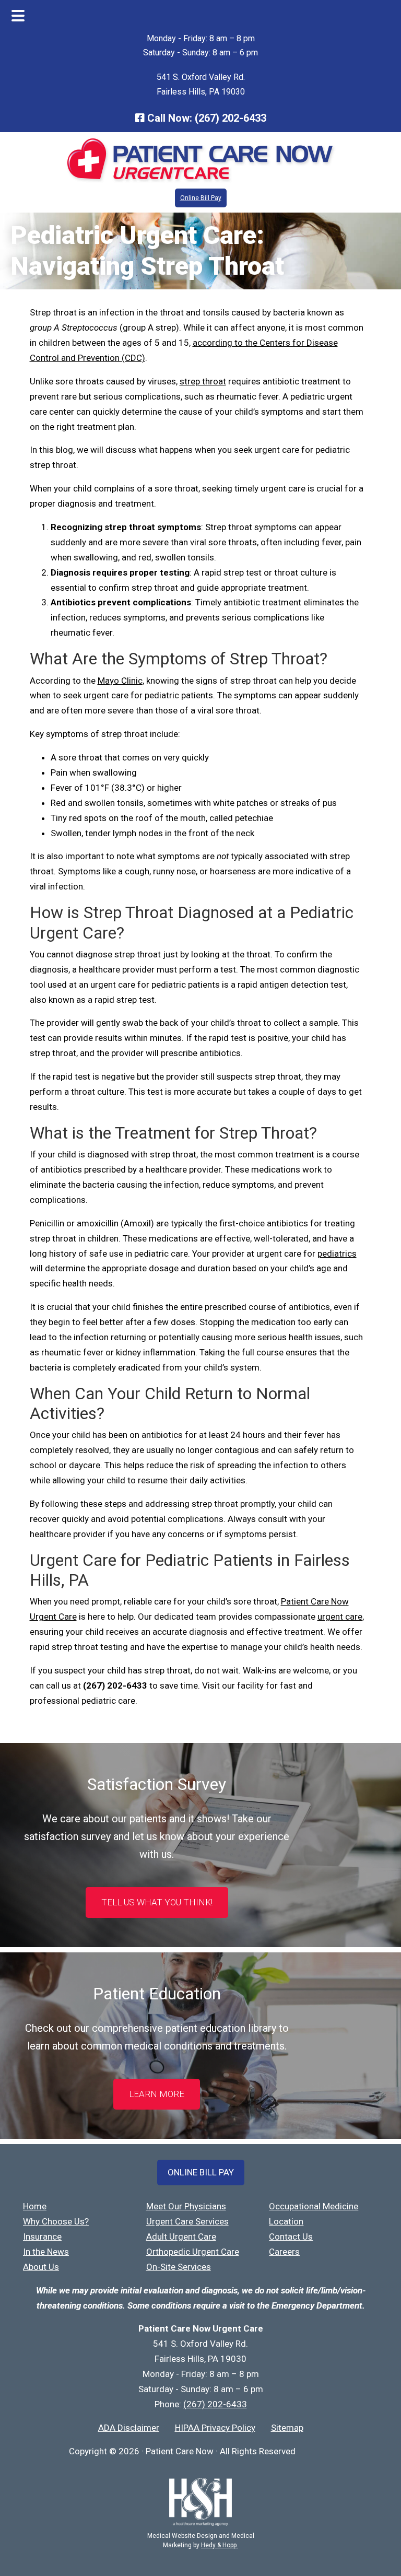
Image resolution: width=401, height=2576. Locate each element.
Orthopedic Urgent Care (193, 2252)
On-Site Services (179, 2267)
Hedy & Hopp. (220, 2545)
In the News (46, 2252)
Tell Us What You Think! (157, 1902)
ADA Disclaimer (129, 2428)
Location (286, 2221)
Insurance (42, 2237)
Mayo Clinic (120, 681)
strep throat (203, 381)
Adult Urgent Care (181, 2237)
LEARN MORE (157, 2094)
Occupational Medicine (314, 2206)
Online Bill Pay (201, 198)
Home (35, 2206)
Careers (284, 2252)
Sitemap (287, 2428)
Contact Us (291, 2237)
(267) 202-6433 (231, 118)
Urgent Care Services (187, 2221)
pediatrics (337, 1254)
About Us (41, 2267)
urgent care (340, 1617)
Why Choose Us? (56, 2221)
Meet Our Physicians (186, 2206)
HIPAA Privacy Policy (215, 2428)
